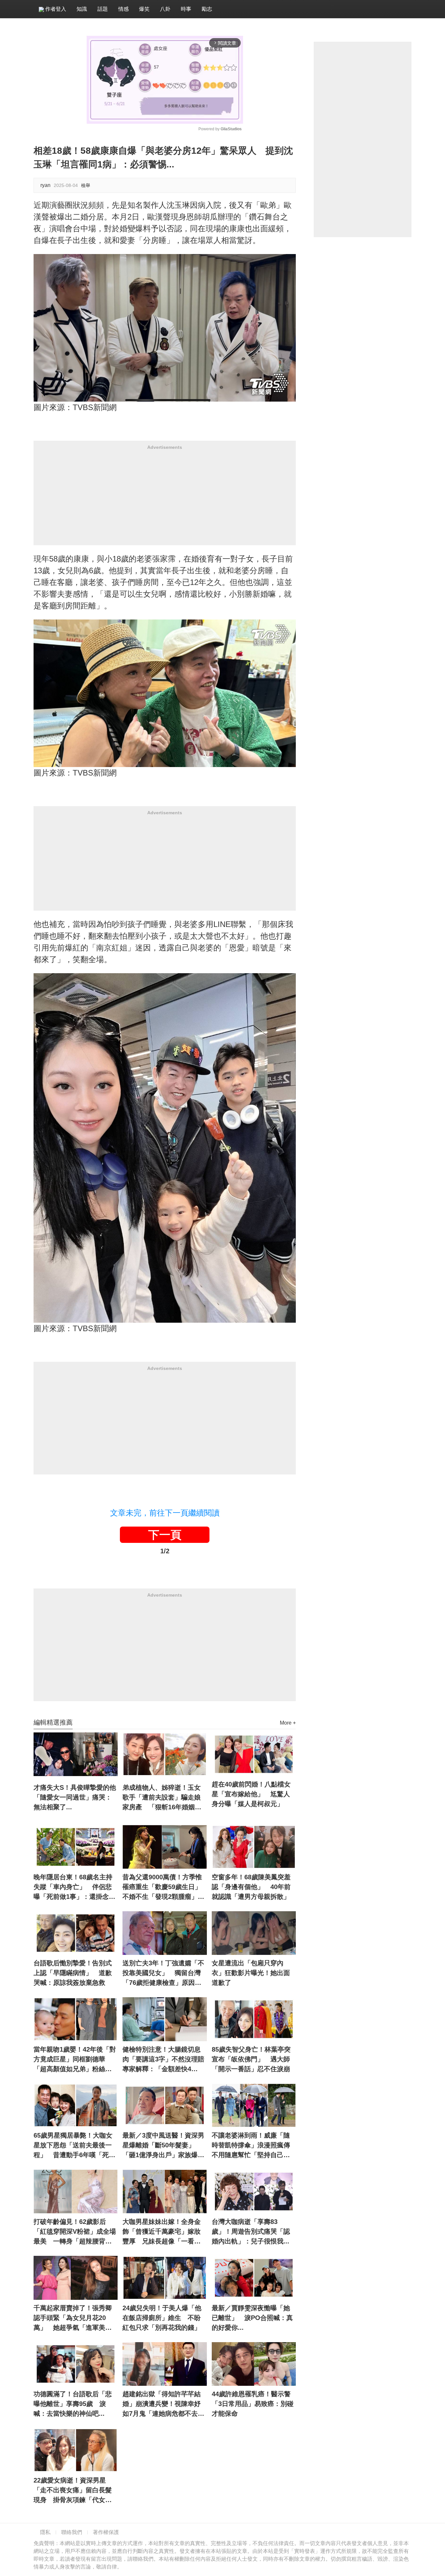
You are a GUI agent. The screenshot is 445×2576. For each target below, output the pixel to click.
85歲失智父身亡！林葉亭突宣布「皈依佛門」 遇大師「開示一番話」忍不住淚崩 (251, 2059)
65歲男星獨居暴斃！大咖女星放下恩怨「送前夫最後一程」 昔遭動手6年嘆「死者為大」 (74, 2146)
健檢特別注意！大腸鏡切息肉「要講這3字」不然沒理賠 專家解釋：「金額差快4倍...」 (165, 2060)
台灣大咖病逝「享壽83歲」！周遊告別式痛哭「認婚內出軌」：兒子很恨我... (251, 2231)
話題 (103, 9)
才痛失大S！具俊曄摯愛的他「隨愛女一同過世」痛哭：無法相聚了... (75, 1797)
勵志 (207, 9)
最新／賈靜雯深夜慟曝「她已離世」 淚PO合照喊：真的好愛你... (252, 2318)
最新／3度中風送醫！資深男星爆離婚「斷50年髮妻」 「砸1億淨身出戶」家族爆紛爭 (163, 2146)
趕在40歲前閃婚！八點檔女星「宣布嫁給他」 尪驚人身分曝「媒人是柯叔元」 (251, 1794)
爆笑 (144, 9)
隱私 (45, 2532)
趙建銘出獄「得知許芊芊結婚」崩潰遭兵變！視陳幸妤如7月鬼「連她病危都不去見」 (162, 2404)
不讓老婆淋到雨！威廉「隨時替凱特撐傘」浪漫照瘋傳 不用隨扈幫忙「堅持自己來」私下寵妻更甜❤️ (254, 2146)
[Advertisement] (165, 500)
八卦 (165, 9)
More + (288, 1723)
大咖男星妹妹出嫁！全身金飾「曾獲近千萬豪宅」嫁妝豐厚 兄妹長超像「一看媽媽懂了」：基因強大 (162, 2232)
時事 (186, 9)
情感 (123, 9)
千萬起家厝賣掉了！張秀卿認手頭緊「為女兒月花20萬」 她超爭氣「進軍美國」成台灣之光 (73, 2318)
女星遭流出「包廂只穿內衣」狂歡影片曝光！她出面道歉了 (251, 1973)
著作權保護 (106, 2532)
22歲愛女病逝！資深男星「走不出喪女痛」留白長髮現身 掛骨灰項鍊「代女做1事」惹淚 (74, 2491)
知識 (82, 9)
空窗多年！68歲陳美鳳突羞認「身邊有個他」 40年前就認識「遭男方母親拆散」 (251, 1887)
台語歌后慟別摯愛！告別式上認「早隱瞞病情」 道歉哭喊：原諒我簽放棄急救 (73, 1973)
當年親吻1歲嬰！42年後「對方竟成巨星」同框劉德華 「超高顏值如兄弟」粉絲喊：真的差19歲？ (75, 2060)
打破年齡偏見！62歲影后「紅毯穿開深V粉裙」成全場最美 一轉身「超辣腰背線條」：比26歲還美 (75, 2232)
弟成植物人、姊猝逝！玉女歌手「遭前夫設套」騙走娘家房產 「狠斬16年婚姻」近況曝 (162, 1798)
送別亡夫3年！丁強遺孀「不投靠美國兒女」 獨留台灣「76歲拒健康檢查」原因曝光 (163, 1973)
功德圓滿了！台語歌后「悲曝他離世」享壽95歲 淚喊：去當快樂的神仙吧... (73, 2404)
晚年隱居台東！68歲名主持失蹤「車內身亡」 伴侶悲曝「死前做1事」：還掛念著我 (74, 1887)
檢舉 (86, 185)
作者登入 (55, 9)
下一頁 (165, 1535)
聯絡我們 (72, 2532)
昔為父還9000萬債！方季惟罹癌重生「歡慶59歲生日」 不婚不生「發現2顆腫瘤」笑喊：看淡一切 (165, 1887)
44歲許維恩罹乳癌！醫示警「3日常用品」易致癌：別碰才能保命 (253, 2404)
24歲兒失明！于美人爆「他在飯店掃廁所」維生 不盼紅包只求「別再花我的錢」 (162, 2318)
